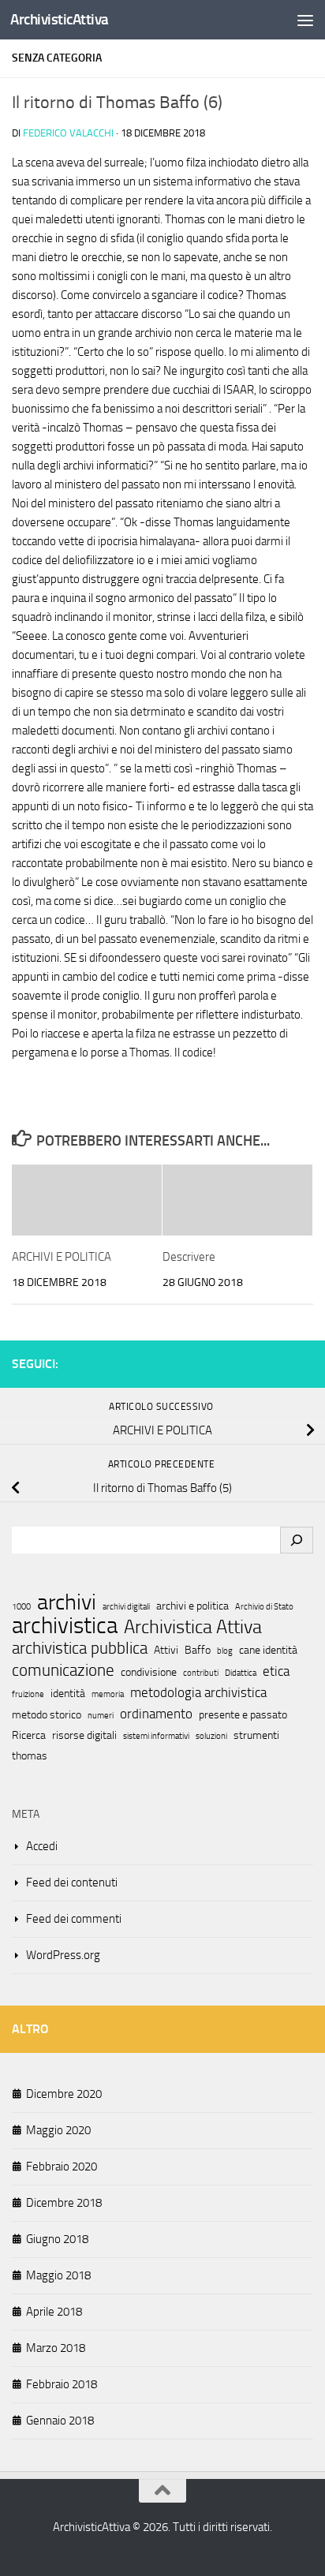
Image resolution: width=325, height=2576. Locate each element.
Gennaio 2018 (60, 2421)
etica (276, 1671)
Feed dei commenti (74, 1919)
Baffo (198, 1650)
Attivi (166, 1650)
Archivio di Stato (264, 1607)
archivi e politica (192, 1606)
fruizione (28, 1694)
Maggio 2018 (58, 2275)
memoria (108, 1694)
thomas (30, 1756)
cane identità (268, 1650)
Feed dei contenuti (72, 1882)
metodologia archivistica (198, 1692)
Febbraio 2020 (62, 2167)
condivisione (149, 1672)
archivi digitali (126, 1607)
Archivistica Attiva (193, 1627)
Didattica (241, 1673)
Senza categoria (57, 58)
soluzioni (211, 1736)
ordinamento (156, 1714)
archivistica (65, 1626)
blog (225, 1651)
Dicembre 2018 (64, 2203)
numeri (101, 1716)
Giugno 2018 (57, 2239)
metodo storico (47, 1715)
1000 (21, 1607)
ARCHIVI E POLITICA (62, 1257)
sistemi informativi (156, 1736)
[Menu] (305, 20)
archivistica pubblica (80, 1648)
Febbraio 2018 (62, 2384)
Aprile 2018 (54, 2312)
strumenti (256, 1735)
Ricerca (29, 1735)
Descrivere (189, 1257)
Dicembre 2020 (64, 2094)
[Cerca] (297, 1540)
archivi (67, 1602)
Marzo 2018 (56, 2348)
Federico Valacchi (68, 133)
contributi (201, 1673)
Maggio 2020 (58, 2130)
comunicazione (63, 1670)
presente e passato (243, 1715)
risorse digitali (84, 1735)
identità (68, 1694)
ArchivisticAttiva (60, 19)
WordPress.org (63, 1955)
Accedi (42, 1846)
